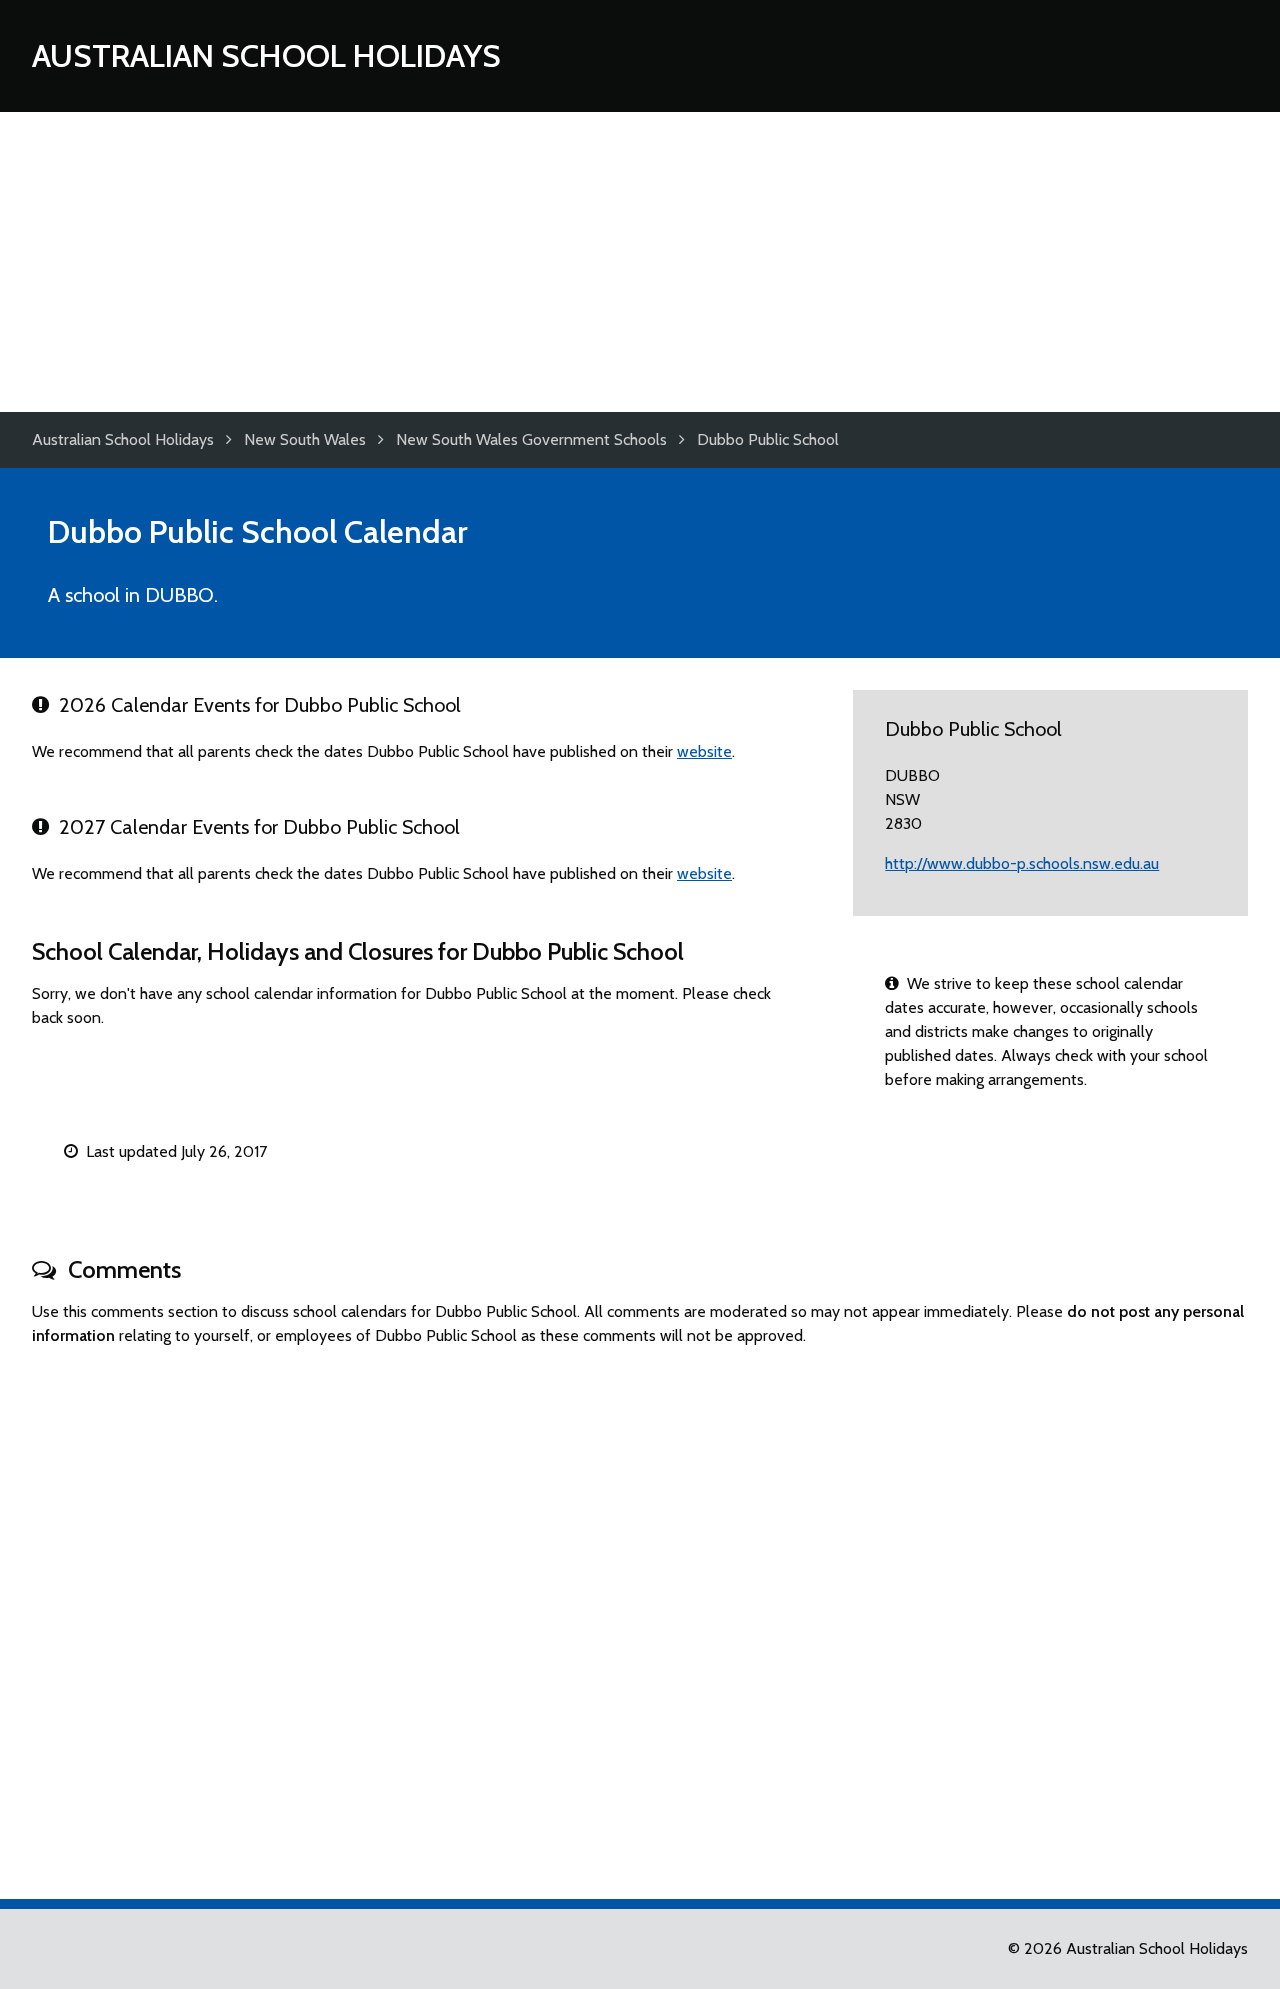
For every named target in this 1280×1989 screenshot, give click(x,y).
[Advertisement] (640, 262)
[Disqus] (640, 1614)
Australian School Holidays (266, 55)
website (704, 751)
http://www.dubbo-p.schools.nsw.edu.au (1022, 863)
